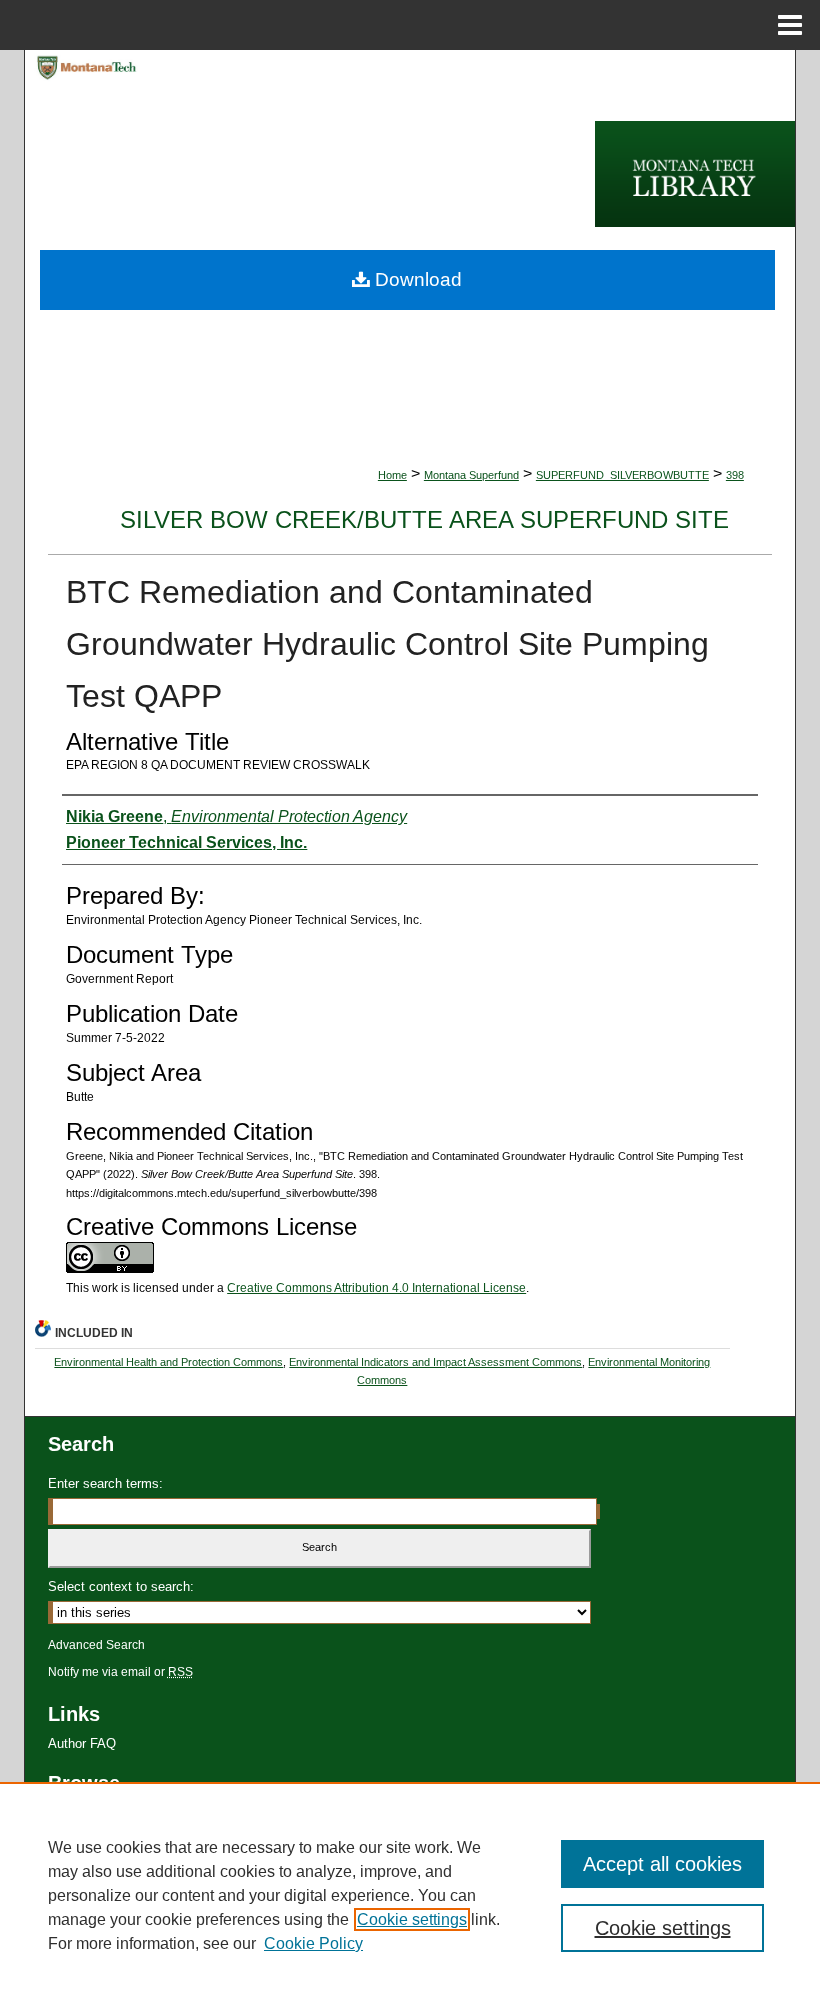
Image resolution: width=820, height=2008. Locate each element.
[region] (410, 1895)
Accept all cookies (662, 1864)
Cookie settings (412, 1919)
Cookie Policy (313, 1943)
